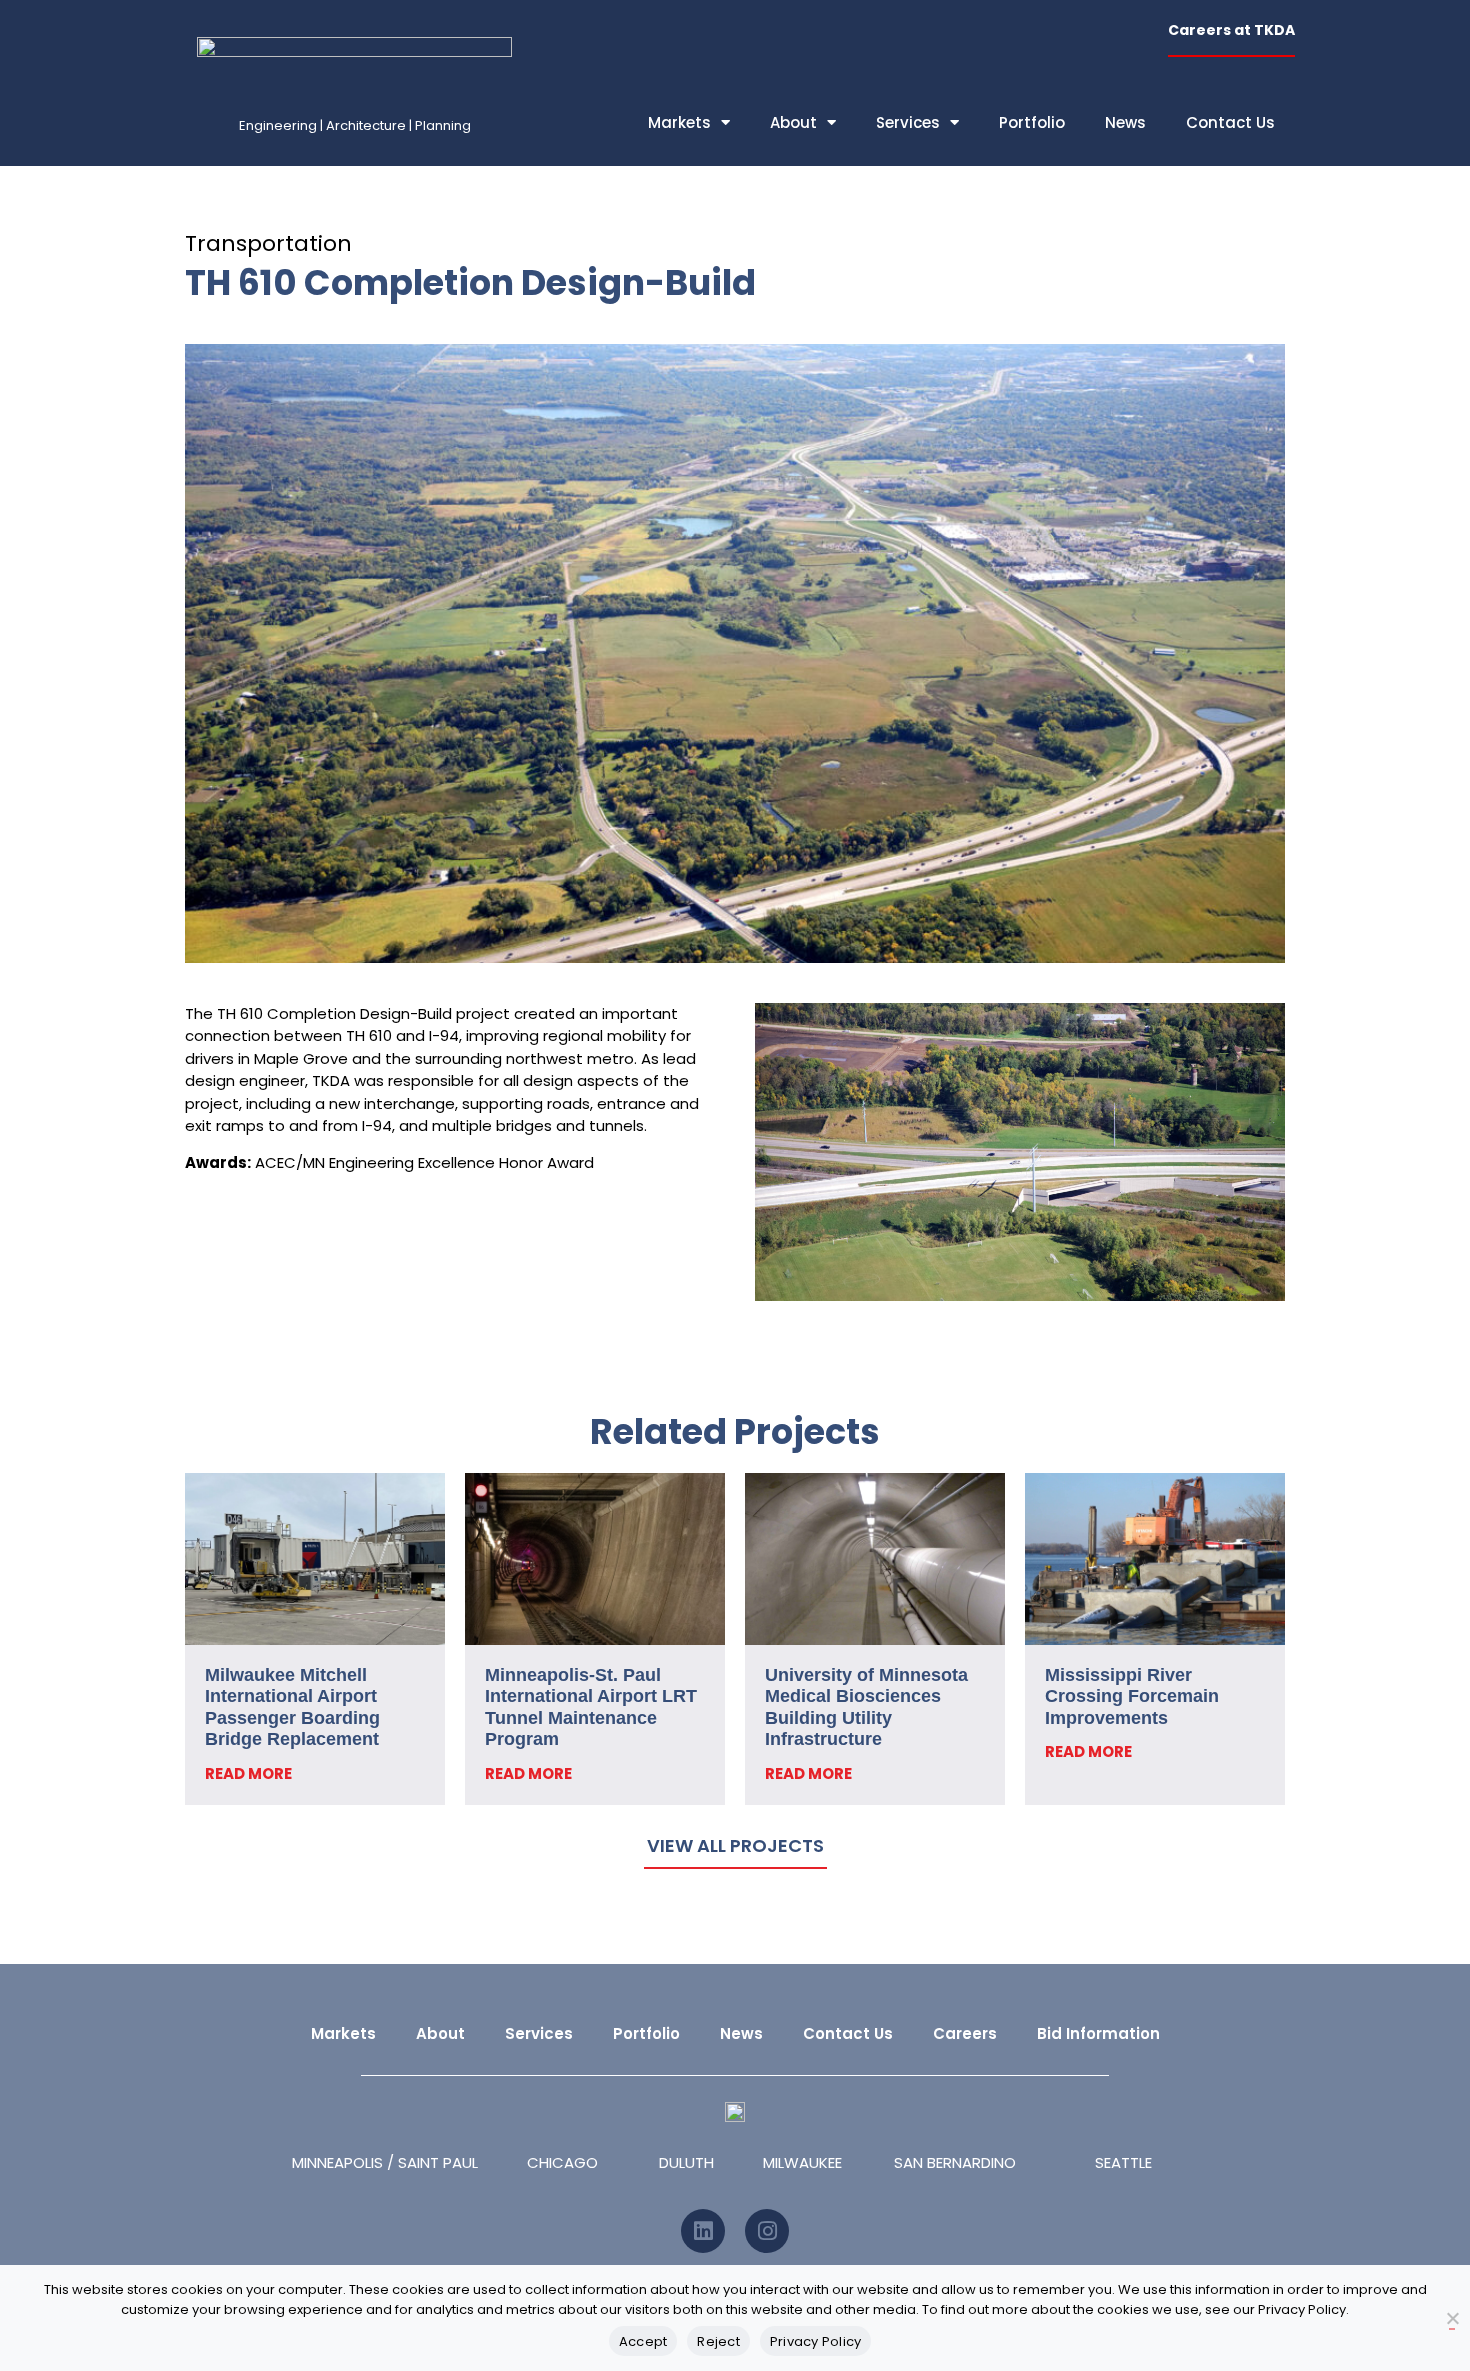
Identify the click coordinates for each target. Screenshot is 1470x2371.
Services (908, 122)
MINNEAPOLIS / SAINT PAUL (385, 2162)
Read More (248, 1773)
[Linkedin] (703, 2231)
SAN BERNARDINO (955, 2162)
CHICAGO (562, 2162)
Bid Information (1098, 2033)
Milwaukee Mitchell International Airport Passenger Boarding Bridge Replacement (292, 1707)
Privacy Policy (816, 2341)
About (793, 122)
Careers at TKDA (1231, 30)
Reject (718, 2341)
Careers (965, 2033)
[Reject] (1452, 2319)
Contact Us (1230, 122)
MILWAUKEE (802, 2162)
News (1125, 122)
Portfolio (1032, 122)
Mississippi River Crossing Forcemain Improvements (1132, 1696)
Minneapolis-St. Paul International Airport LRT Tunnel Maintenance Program (591, 1707)
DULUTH (686, 2162)
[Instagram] (767, 2231)
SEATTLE (1123, 2162)
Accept (643, 2341)
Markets (679, 122)
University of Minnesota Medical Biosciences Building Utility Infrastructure (866, 1707)
